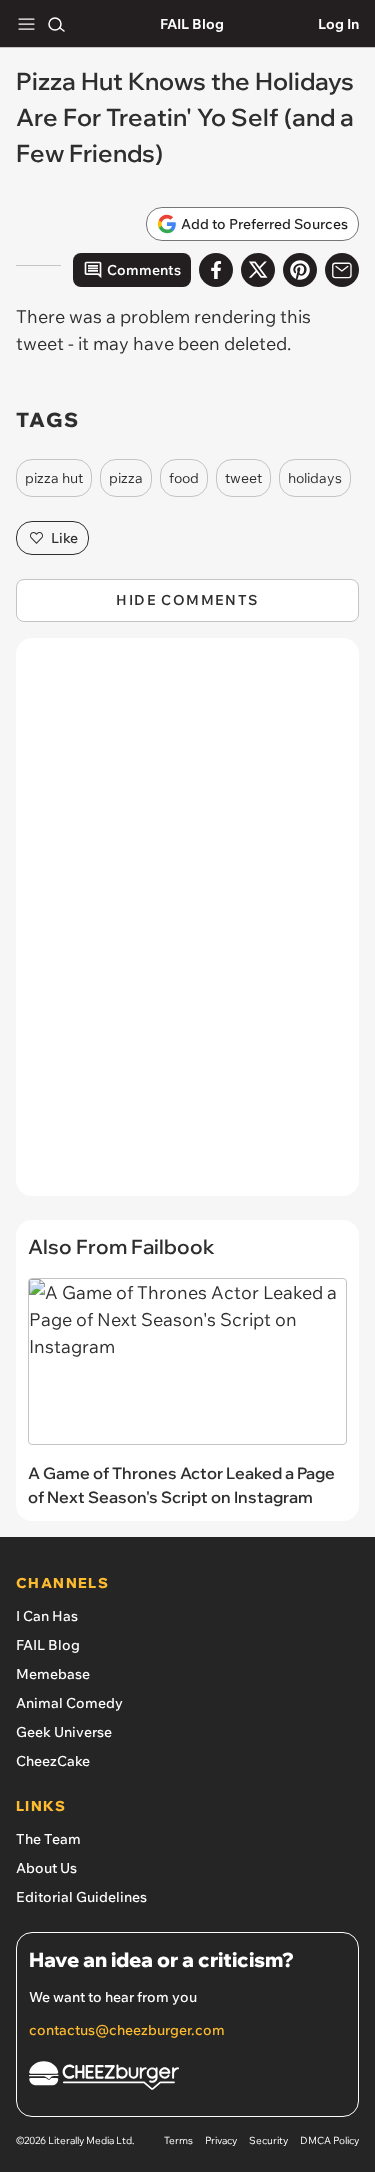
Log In (338, 24)
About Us (46, 1868)
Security (268, 2140)
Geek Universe (64, 1732)
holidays (315, 478)
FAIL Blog (192, 24)
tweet (243, 478)
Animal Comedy (69, 1703)
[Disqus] (187, 927)
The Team (48, 1839)
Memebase (53, 1674)
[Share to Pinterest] (300, 270)
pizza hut (54, 478)
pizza (126, 478)
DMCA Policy (329, 2140)
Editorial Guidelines (81, 1897)
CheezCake (53, 1761)
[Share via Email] (342, 270)
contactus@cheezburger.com (127, 2030)
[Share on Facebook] (216, 270)
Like (64, 538)
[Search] (56, 24)
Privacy (221, 2140)
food (184, 478)
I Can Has (47, 1616)
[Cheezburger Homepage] (187, 2078)
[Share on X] (258, 270)
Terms (178, 2140)
